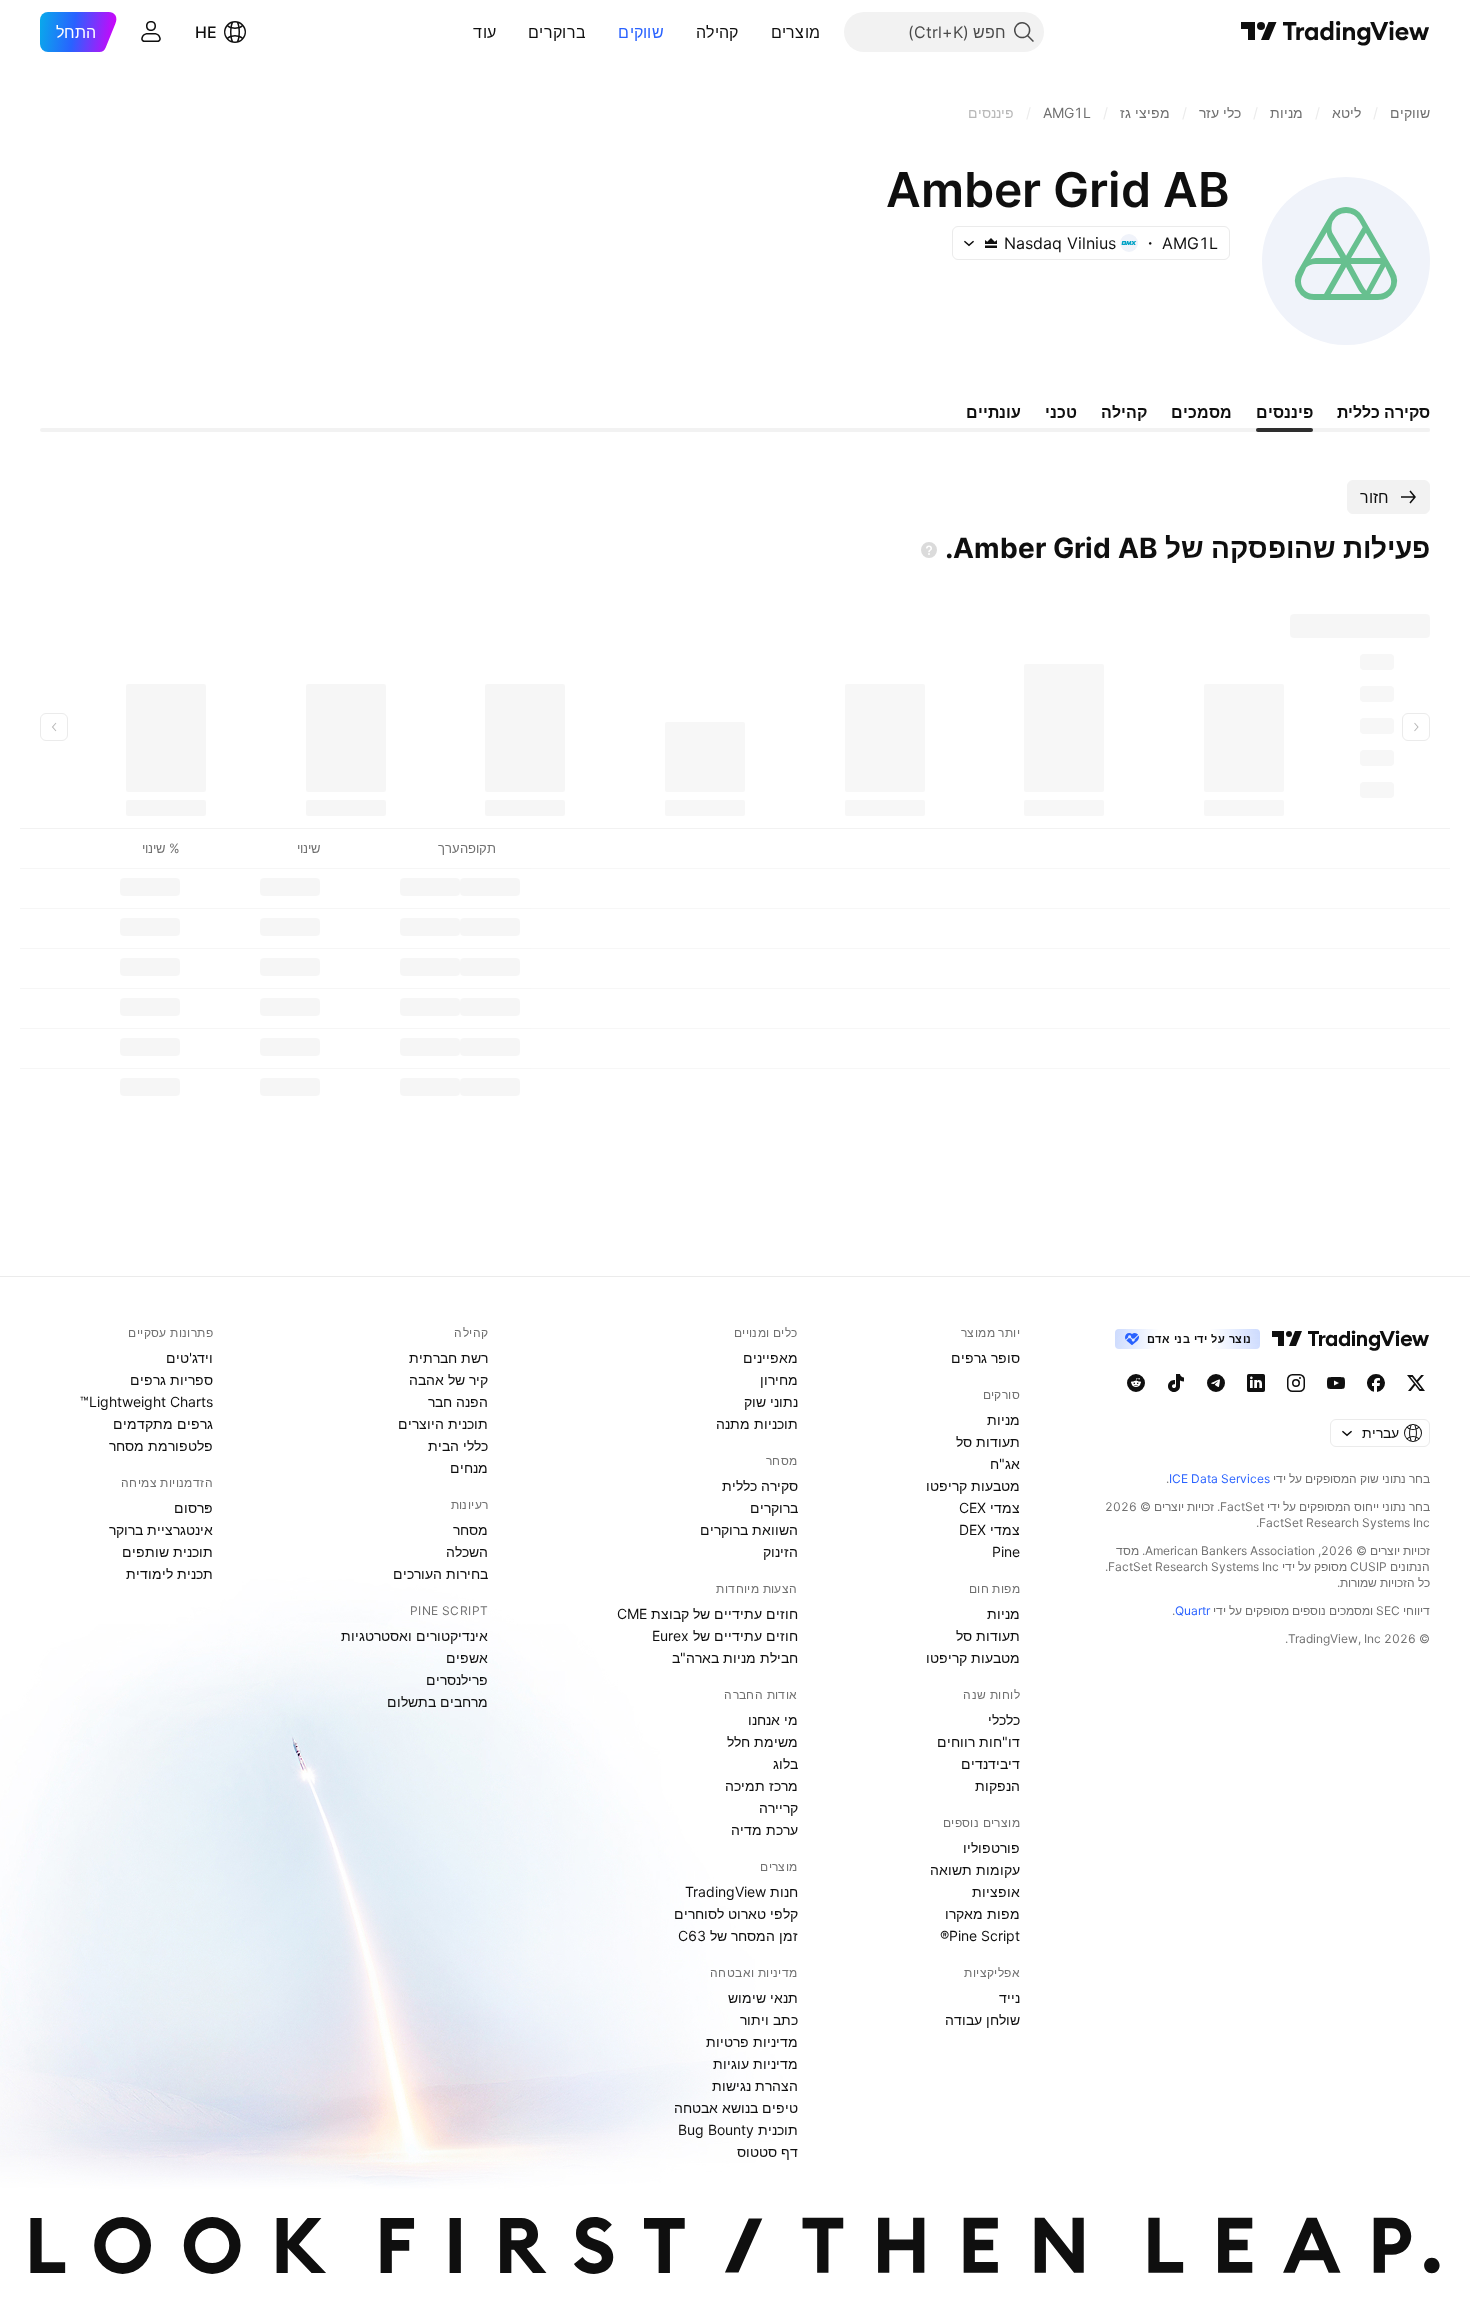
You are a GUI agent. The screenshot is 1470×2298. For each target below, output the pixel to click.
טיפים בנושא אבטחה (736, 2107)
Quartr (1192, 1610)
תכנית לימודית (169, 1573)
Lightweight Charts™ (146, 1401)
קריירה (778, 1807)
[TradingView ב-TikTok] (1176, 1383)
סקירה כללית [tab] (1383, 412)
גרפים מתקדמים (163, 1423)
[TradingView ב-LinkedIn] (1256, 1383)
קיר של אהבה (448, 1379)
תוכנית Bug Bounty (738, 2129)
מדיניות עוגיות (755, 2063)
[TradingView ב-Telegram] (1216, 1383)
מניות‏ (1003, 1419)
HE (206, 32)
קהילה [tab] (1124, 412)
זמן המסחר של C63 (738, 1935)
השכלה (467, 1551)
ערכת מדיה (764, 1829)
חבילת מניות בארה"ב (735, 1657)
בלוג (785, 1763)
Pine (1006, 1551)
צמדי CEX (989, 1507)
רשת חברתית (448, 1357)
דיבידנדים (990, 1763)
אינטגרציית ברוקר (161, 1529)
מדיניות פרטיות (752, 2041)
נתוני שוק (771, 1401)
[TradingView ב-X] (1416, 1383)
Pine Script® (980, 1935)
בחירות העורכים (440, 1573)
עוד (484, 32)
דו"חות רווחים (978, 1741)
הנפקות (997, 1785)
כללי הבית (458, 1445)
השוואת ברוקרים (749, 1529)
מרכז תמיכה (761, 1785)
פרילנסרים (457, 1679)
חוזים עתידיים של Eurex (725, 1635)
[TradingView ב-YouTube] (1336, 1383)
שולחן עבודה (982, 2019)
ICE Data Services (1219, 1478)
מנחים (469, 1467)
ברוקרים (557, 32)
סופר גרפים (985, 1357)
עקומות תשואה (975, 1869)
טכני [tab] (1061, 412)
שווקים (641, 32)
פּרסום (193, 1507)
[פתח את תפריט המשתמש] (151, 32)
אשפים (467, 1657)
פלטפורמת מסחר (161, 1445)
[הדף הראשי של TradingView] (1335, 32)
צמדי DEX (989, 1529)
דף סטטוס (767, 2151)
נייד (1009, 1997)
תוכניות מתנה (757, 1423)
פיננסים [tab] (1284, 412)
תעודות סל (988, 1441)
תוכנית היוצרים (443, 1423)
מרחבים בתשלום (437, 1701)
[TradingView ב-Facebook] (1376, 1383)
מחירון (779, 1379)
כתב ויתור (769, 2019)
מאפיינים (770, 1357)
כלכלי (1004, 1719)
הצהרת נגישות (755, 2085)
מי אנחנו (773, 1719)
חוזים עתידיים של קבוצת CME (707, 1613)
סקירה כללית (760, 1485)
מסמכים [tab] (1201, 412)
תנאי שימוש (763, 1997)
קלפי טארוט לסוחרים (736, 1913)
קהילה (717, 32)
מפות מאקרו (982, 1913)
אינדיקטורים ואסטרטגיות (414, 1635)
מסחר (470, 1529)
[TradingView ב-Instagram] (1296, 1383)
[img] (991, 243)
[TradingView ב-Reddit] (1136, 1383)
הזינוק (780, 1551)
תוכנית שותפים (167, 1551)
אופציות (996, 1891)
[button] (756, 32)
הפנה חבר (458, 1401)
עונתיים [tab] (993, 412)
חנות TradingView (741, 1891)
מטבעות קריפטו (973, 1485)
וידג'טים (189, 1357)
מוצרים (796, 32)
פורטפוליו (991, 1847)
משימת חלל (762, 1741)
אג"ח (1005, 1463)
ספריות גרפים (171, 1379)
